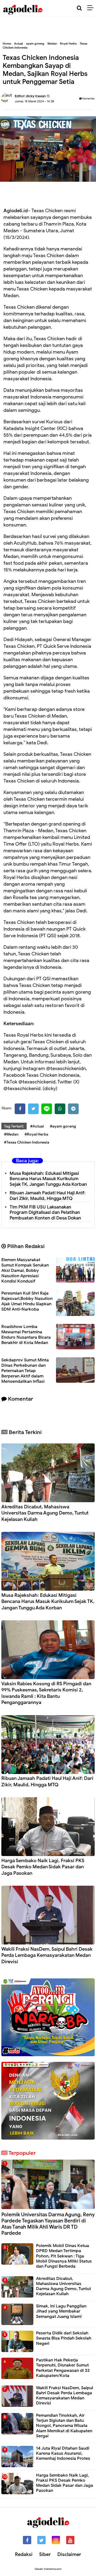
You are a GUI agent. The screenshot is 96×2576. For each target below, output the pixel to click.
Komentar (88, 98)
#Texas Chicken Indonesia (27, 1142)
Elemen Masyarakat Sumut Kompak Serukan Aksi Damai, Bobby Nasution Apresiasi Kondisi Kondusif (25, 1270)
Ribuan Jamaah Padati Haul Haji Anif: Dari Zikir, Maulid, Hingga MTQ (48, 1196)
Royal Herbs (68, 44)
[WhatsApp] (60, 1109)
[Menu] (92, 8)
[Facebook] (20, 1109)
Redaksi (24, 2554)
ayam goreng (35, 44)
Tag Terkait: (14, 1126)
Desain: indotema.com (48, 2569)
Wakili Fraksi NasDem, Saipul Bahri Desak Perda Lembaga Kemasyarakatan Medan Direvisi (47, 1955)
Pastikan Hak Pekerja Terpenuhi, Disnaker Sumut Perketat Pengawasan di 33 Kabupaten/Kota (63, 2368)
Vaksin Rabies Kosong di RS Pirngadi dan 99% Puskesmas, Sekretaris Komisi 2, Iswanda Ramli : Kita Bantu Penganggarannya (46, 1693)
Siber (45, 2554)
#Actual (37, 1126)
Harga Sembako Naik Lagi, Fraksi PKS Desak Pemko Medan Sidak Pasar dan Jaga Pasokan (43, 1867)
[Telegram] (73, 1109)
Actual (19, 44)
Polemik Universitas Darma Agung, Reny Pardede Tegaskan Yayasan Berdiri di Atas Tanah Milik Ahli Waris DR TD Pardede (48, 2224)
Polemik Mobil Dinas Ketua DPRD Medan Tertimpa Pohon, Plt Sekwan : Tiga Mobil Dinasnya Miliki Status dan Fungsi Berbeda (64, 2256)
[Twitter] (33, 1109)
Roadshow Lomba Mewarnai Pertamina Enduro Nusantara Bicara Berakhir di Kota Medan (26, 1335)
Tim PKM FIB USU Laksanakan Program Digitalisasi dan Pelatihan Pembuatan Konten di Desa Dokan (45, 1213)
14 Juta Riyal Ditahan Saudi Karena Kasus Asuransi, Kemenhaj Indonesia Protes (63, 2453)
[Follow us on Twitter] (41, 2540)
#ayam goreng (63, 1126)
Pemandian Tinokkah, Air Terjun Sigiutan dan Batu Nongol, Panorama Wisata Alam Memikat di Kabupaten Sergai (64, 2426)
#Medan (11, 1134)
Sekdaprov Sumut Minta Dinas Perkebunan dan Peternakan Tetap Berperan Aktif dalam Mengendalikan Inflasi (25, 1371)
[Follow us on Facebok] (27, 2540)
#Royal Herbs (36, 1134)
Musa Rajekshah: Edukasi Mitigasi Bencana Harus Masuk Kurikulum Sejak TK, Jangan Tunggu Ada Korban (48, 1179)
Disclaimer (69, 2554)
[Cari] (79, 8)
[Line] (47, 1109)
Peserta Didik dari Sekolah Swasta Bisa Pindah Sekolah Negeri (64, 2338)
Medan (52, 44)
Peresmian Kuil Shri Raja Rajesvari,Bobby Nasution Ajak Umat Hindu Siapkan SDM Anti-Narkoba (27, 1301)
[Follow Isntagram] (56, 2540)
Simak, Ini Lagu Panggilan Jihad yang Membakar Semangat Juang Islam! (61, 2311)
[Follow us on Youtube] (70, 2540)
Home (7, 44)
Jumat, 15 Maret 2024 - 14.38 (34, 101)
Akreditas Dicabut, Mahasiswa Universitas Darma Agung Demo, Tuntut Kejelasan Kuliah (45, 1513)
